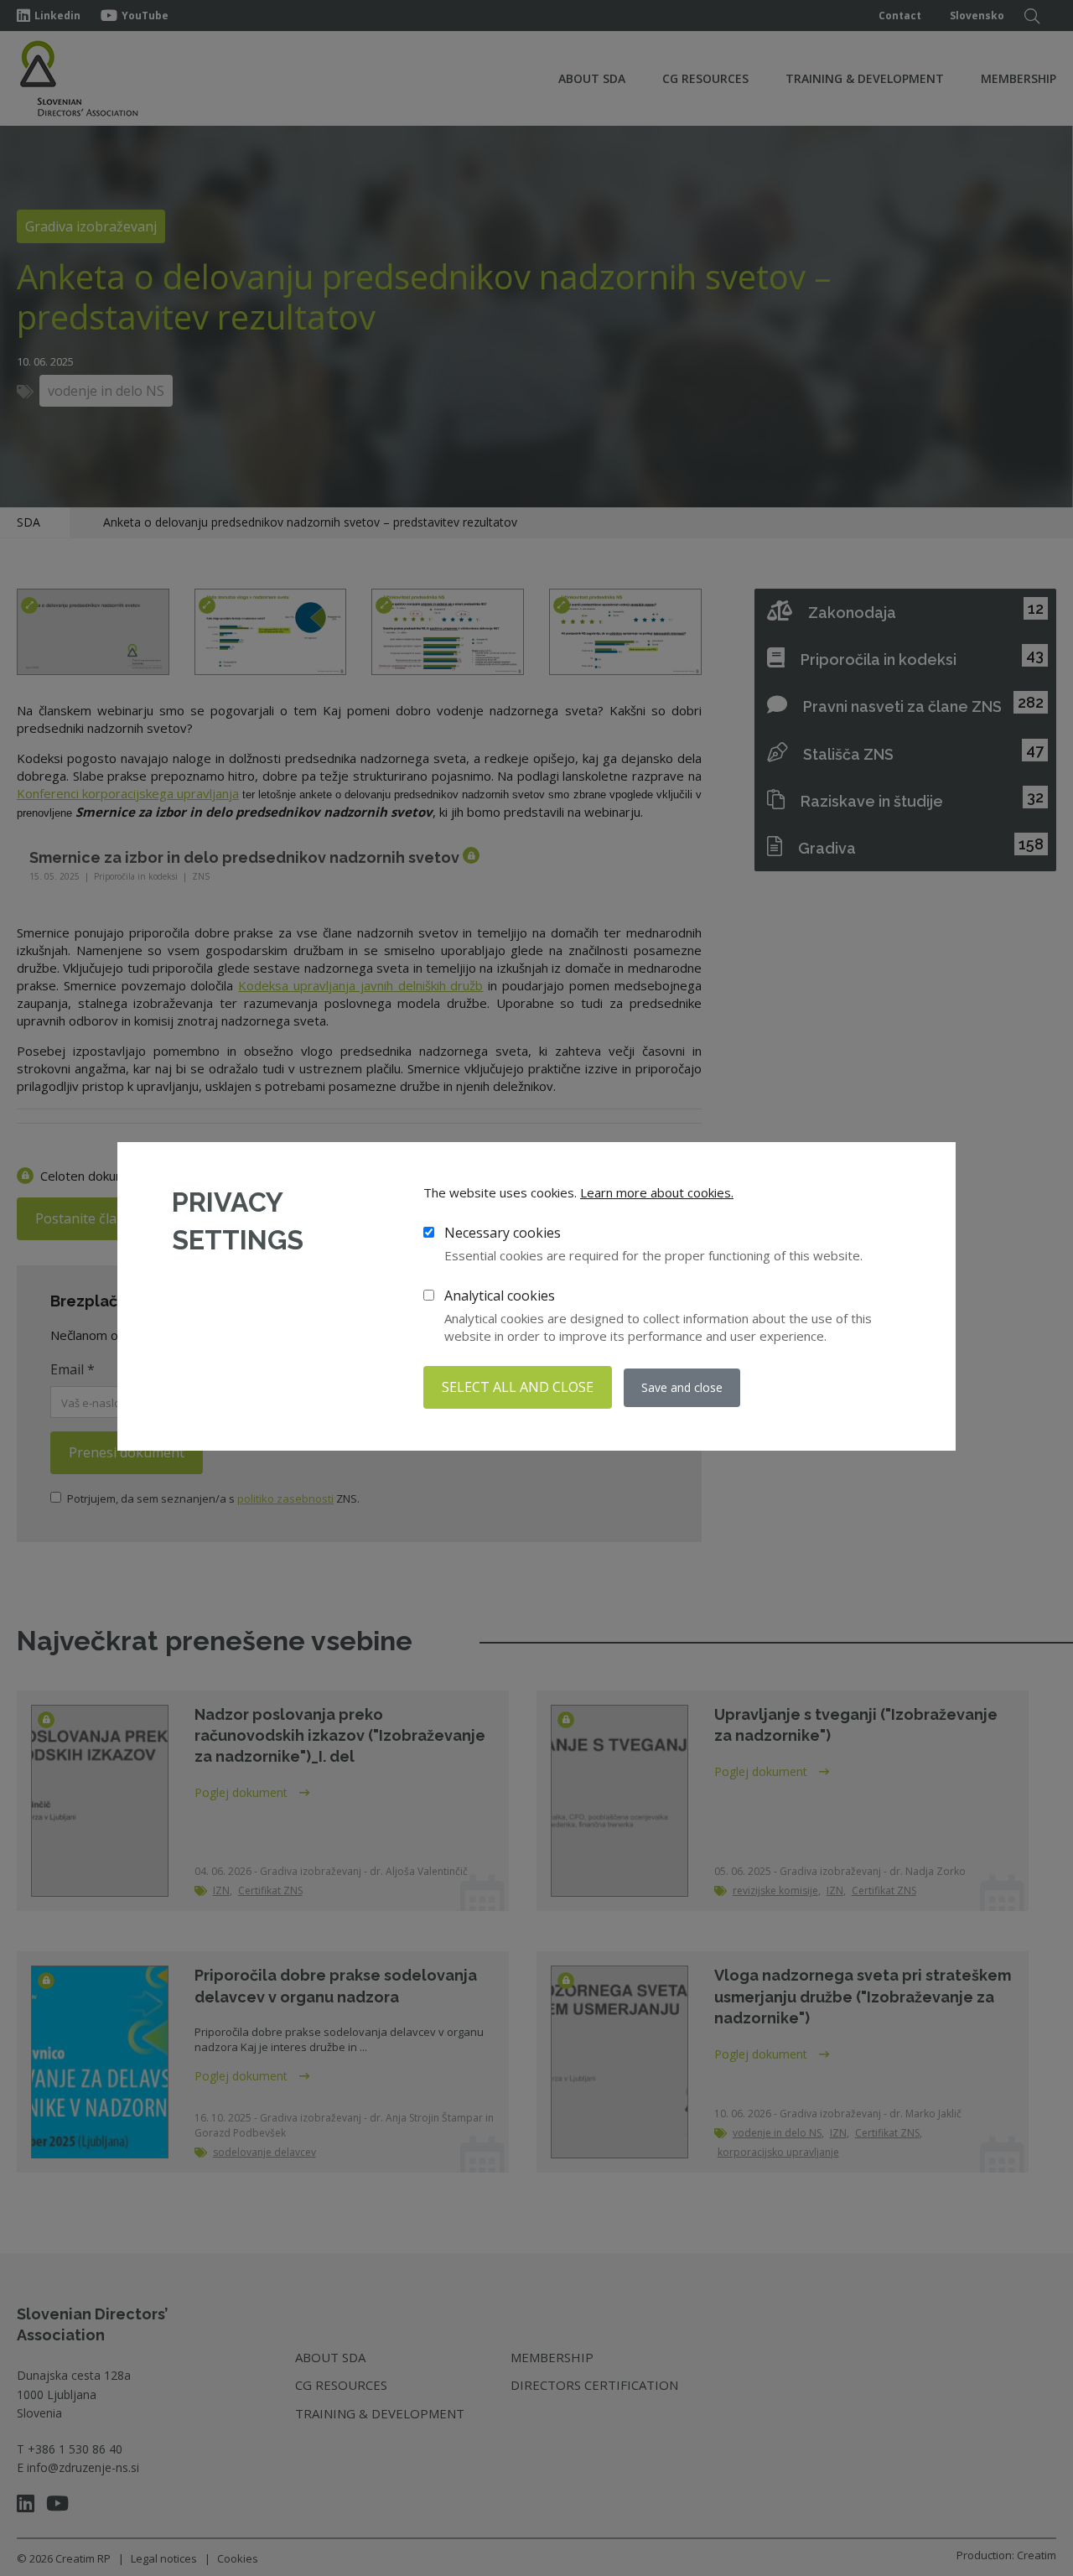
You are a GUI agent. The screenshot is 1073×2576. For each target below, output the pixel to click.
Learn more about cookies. (657, 1192)
